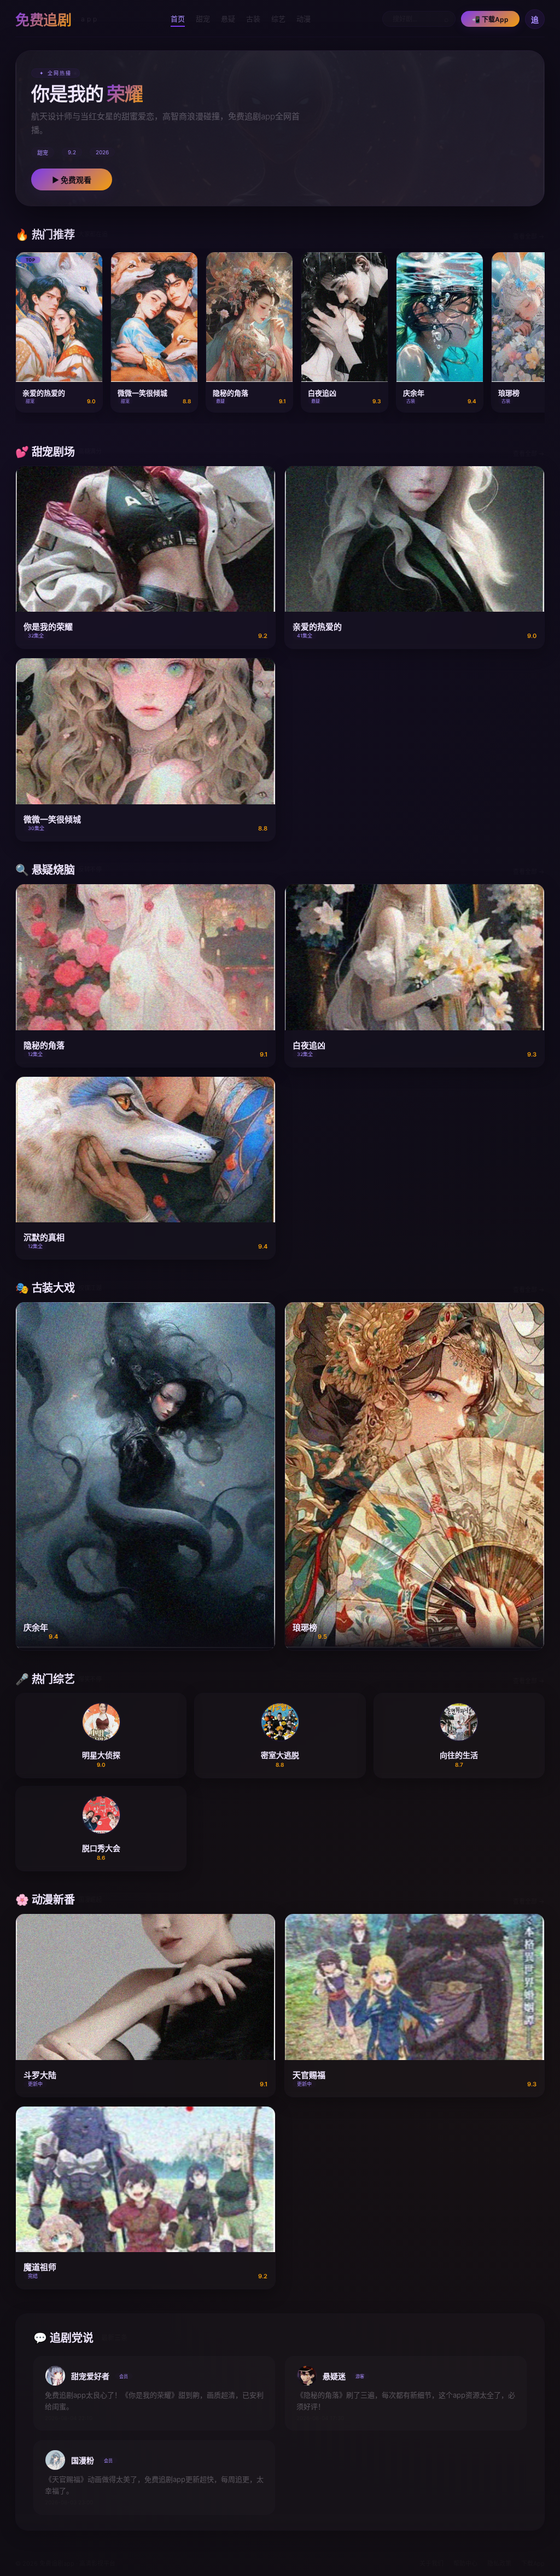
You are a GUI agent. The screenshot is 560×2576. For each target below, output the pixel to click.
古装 (253, 19)
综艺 (278, 19)
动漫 (304, 19)
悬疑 (228, 19)
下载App (533, 2563)
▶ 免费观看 (72, 180)
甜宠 (203, 19)
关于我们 (431, 2563)
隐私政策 (499, 2563)
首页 (178, 19)
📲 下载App (490, 19)
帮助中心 (465, 2563)
